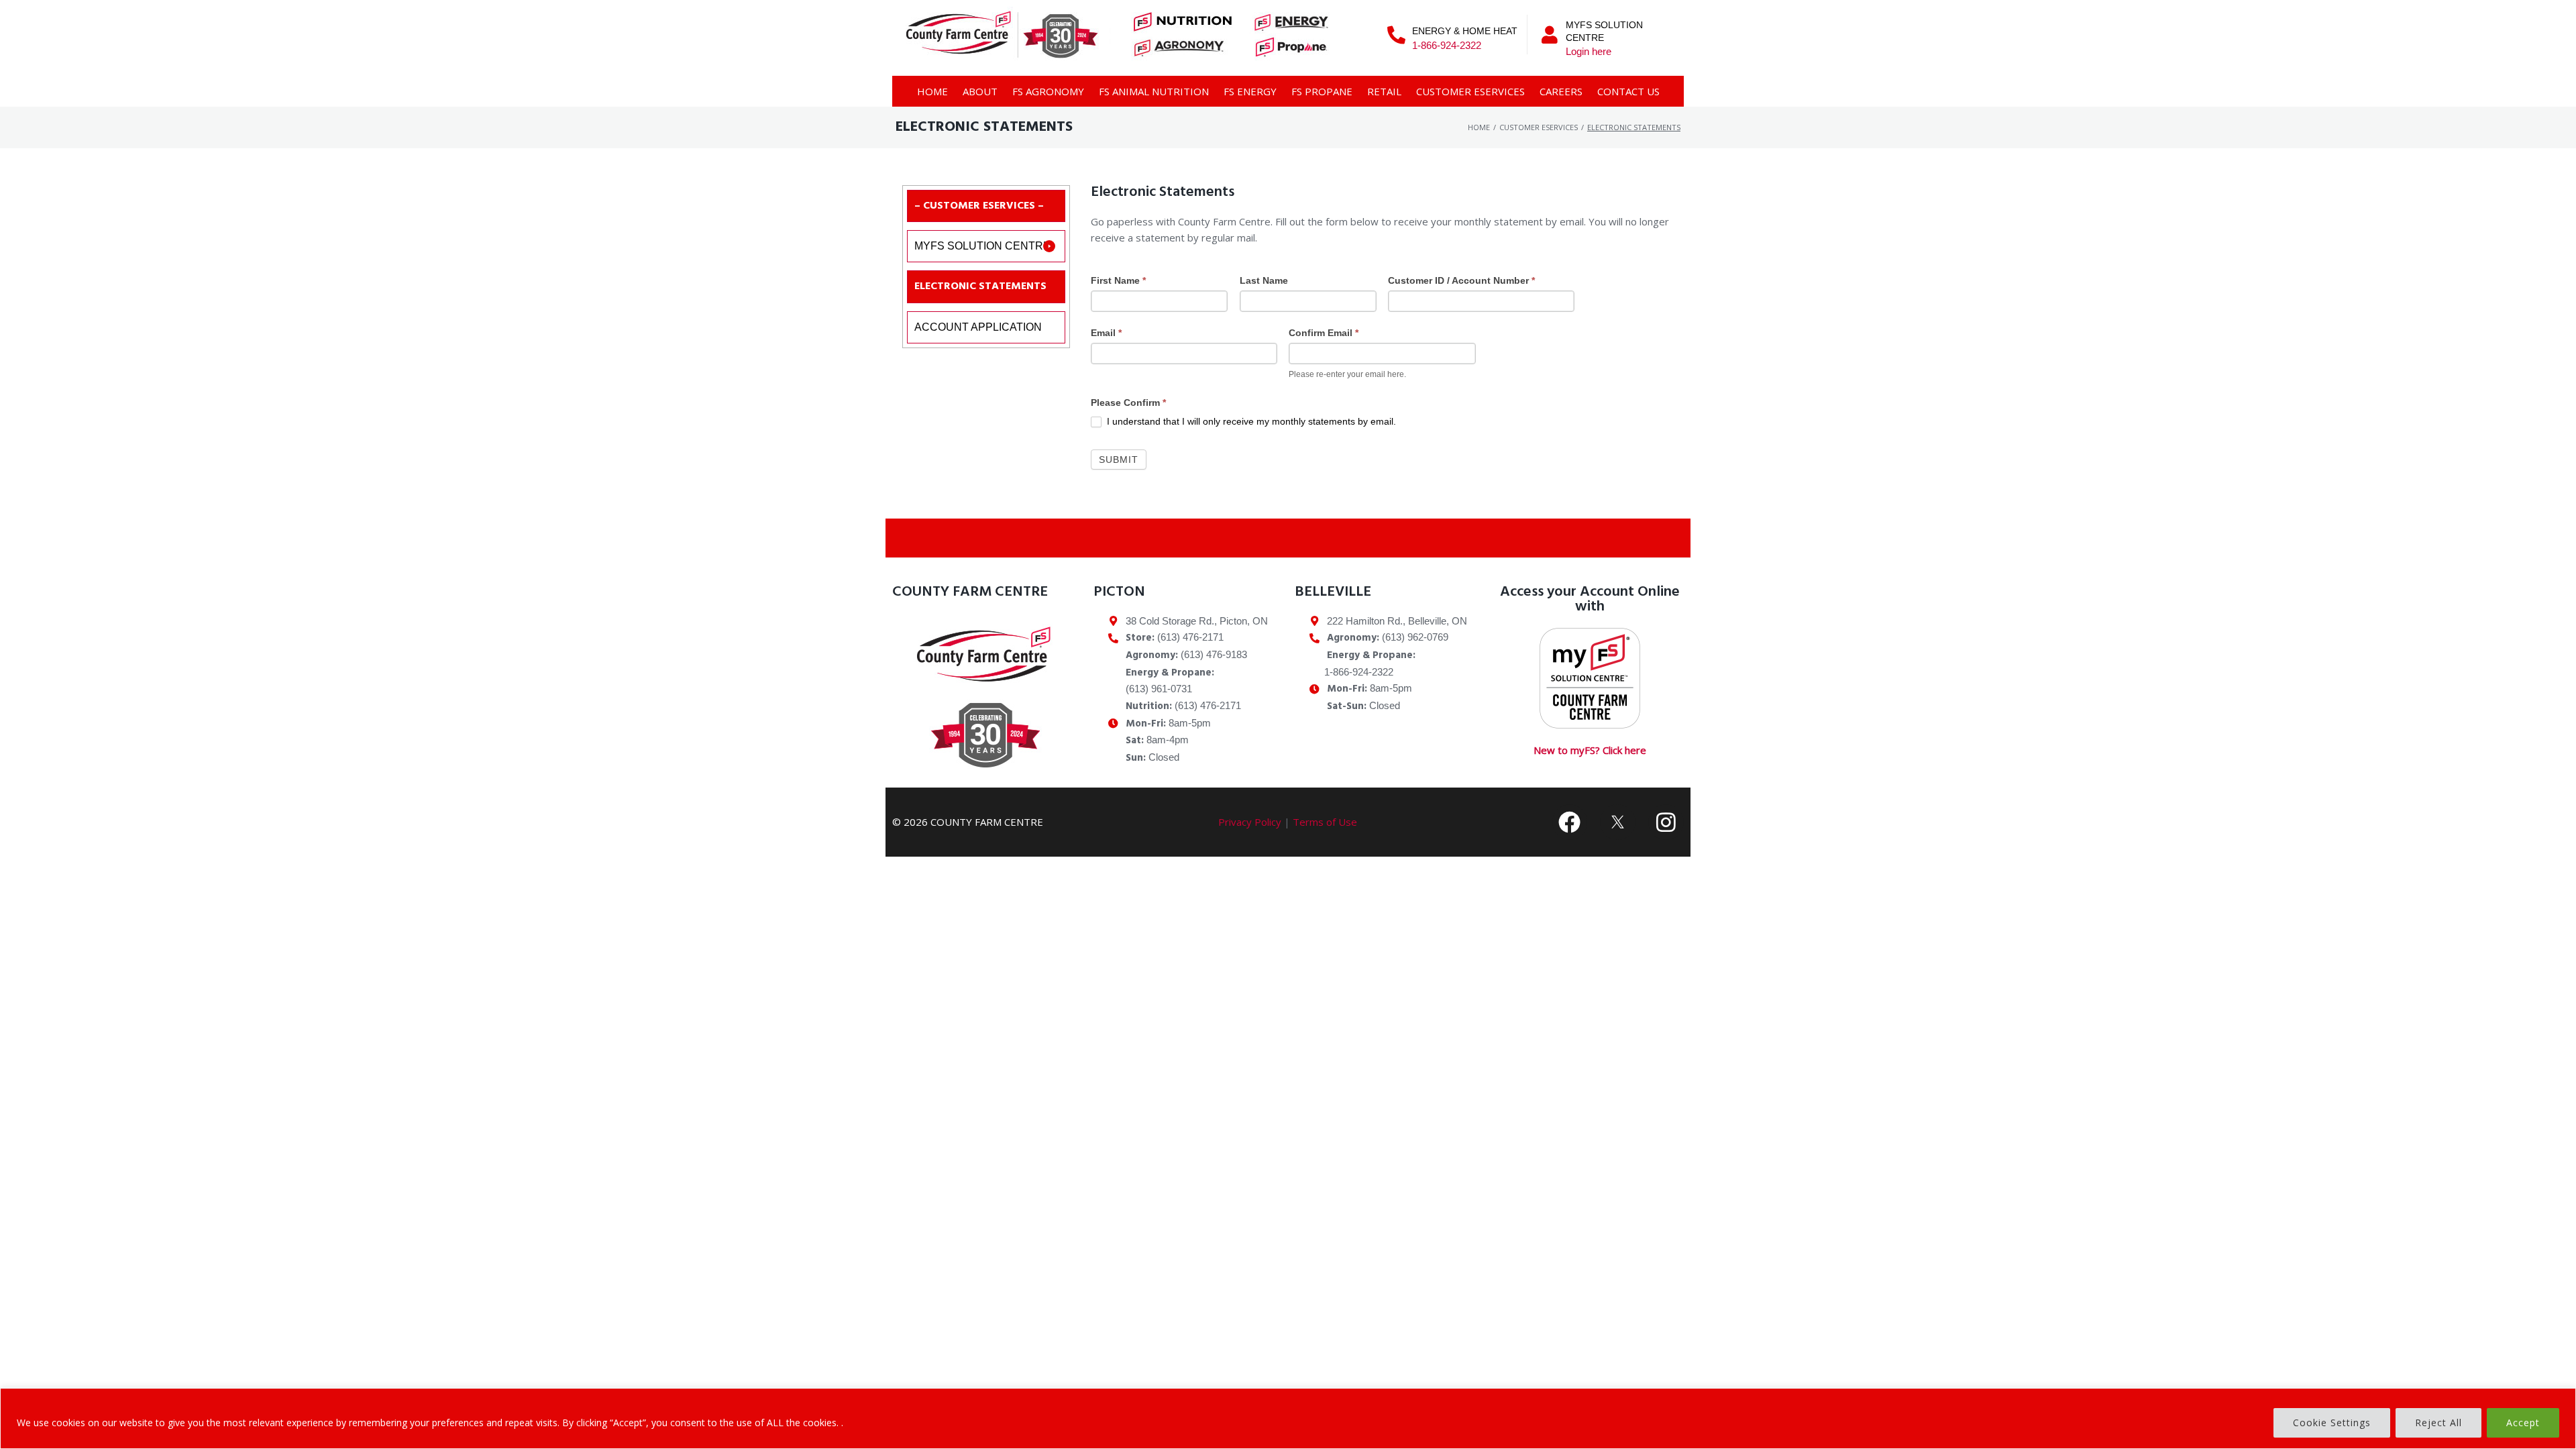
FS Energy (1250, 91)
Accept (2523, 1423)
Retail (1384, 91)
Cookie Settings (2332, 1423)
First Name (1118, 280)
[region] (1288, 1418)
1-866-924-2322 (1447, 45)
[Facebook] (1570, 822)
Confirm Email (1324, 333)
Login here (1589, 51)
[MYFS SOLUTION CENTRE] (1550, 35)
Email (1106, 333)
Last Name (1264, 280)
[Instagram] (1666, 822)
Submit (1119, 460)
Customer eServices (1470, 91)
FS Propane (1322, 91)
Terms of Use (1325, 822)
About (980, 91)
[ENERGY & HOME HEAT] (1396, 35)
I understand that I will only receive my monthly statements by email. (1250, 421)
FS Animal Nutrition (1154, 91)
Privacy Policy (1250, 822)
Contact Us (1628, 91)
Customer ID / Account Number (1461, 280)
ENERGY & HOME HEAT (1465, 31)
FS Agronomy (1048, 91)
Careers (1561, 91)
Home (932, 91)
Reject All (2438, 1423)
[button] (986, 246)
